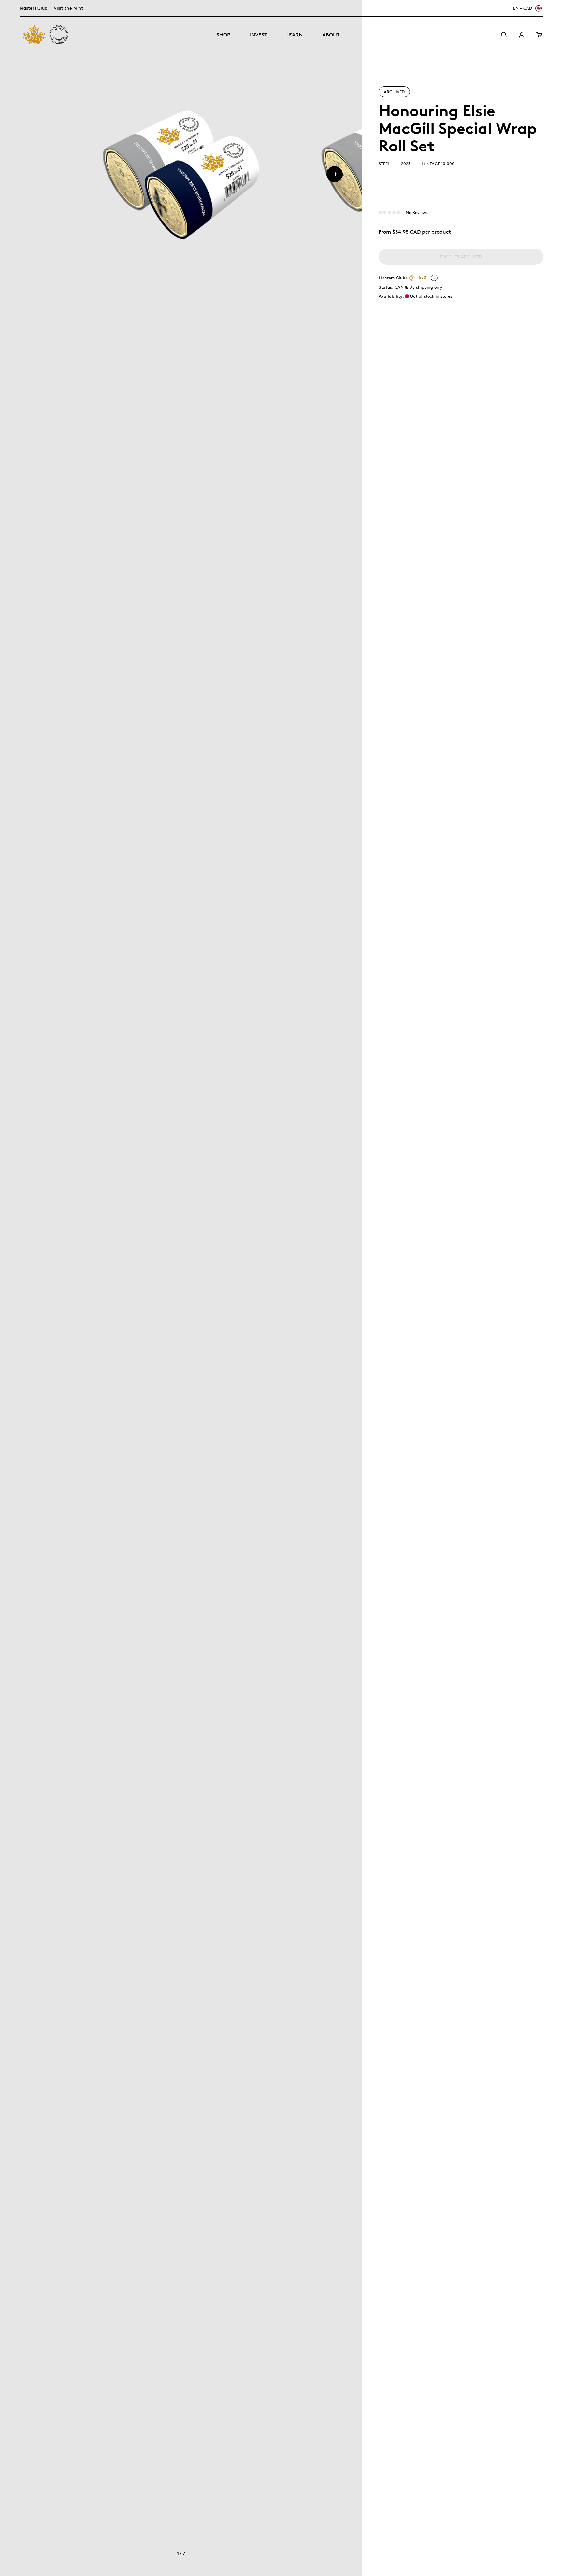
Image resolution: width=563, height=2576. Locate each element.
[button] (335, 174)
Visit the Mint (69, 8)
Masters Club (33, 8)
